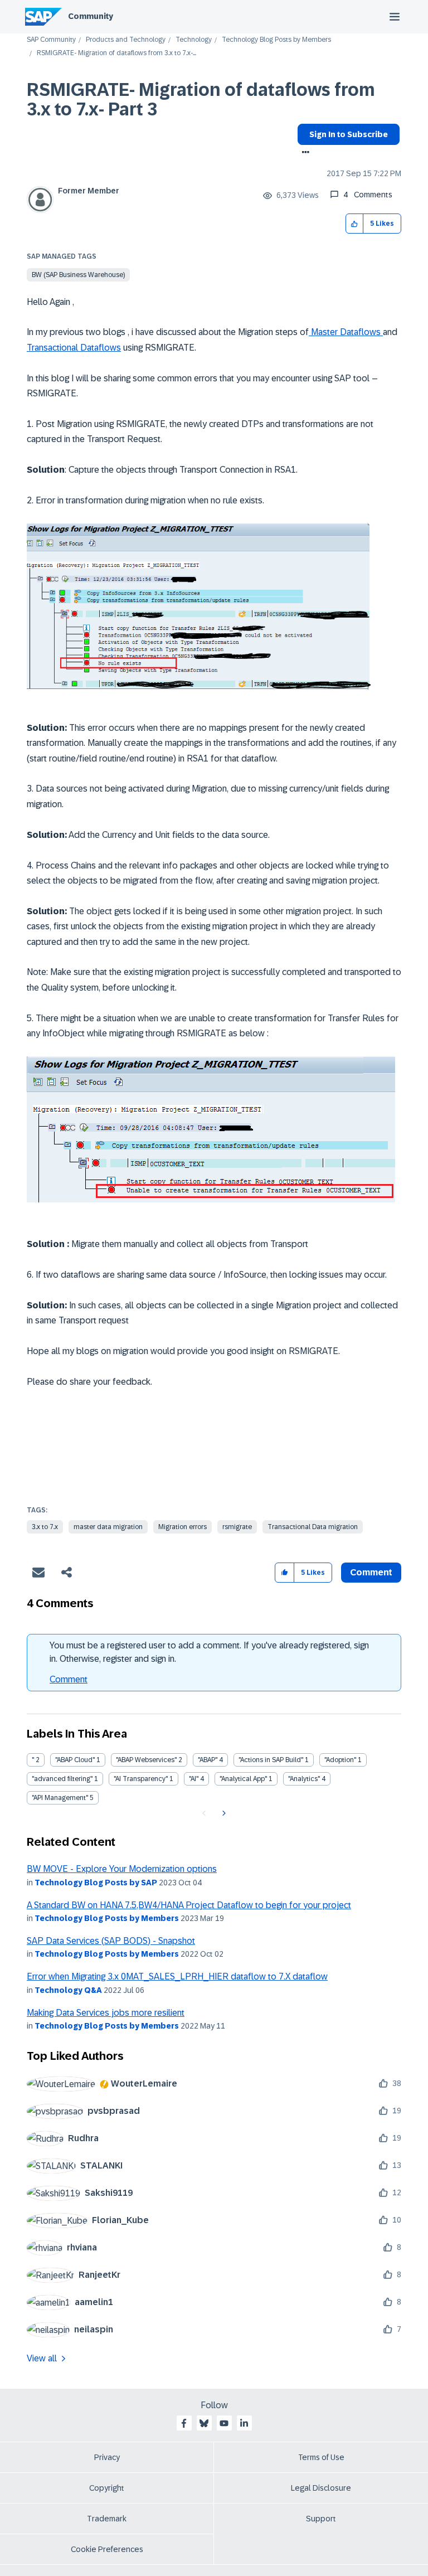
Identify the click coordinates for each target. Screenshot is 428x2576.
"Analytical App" (243, 1779)
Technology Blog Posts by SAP (96, 1883)
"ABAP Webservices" (146, 1760)
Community (91, 16)
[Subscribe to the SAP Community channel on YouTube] (224, 2423)
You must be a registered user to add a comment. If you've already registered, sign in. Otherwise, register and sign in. (209, 1652)
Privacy (107, 2457)
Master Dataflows (346, 332)
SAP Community (51, 40)
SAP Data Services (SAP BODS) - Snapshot (111, 1941)
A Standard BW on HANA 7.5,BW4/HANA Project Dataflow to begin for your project (189, 1905)
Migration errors (183, 1527)
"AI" (194, 1779)
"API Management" (60, 1798)
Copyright (107, 2488)
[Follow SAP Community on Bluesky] (204, 2423)
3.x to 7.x (45, 1527)
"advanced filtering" (62, 1779)
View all (42, 2358)
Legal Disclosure (321, 2488)
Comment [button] (371, 1572)
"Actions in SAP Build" (271, 1760)
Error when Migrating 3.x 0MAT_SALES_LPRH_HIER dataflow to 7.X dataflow (177, 1976)
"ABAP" (208, 1760)
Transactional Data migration (313, 1527)
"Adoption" (340, 1760)
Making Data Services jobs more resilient (106, 2013)
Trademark (107, 2519)
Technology (194, 40)
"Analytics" (304, 1779)
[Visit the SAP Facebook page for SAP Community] (184, 2423)
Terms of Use (321, 2457)
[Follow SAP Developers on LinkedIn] (244, 2423)
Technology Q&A (68, 1990)
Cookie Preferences (107, 2549)
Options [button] (303, 153)
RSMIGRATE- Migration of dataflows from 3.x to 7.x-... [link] (116, 53)
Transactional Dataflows (74, 348)
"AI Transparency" (141, 1779)
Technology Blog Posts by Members (276, 40)
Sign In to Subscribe (349, 134)
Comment (69, 1679)
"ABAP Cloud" (75, 1760)
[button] (355, 224)
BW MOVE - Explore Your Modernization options (122, 1869)
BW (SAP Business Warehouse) (78, 275)
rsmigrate (237, 1527)
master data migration (108, 1527)
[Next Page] (223, 1813)
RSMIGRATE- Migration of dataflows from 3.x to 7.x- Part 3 (201, 100)
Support (321, 2519)
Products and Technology (126, 40)
